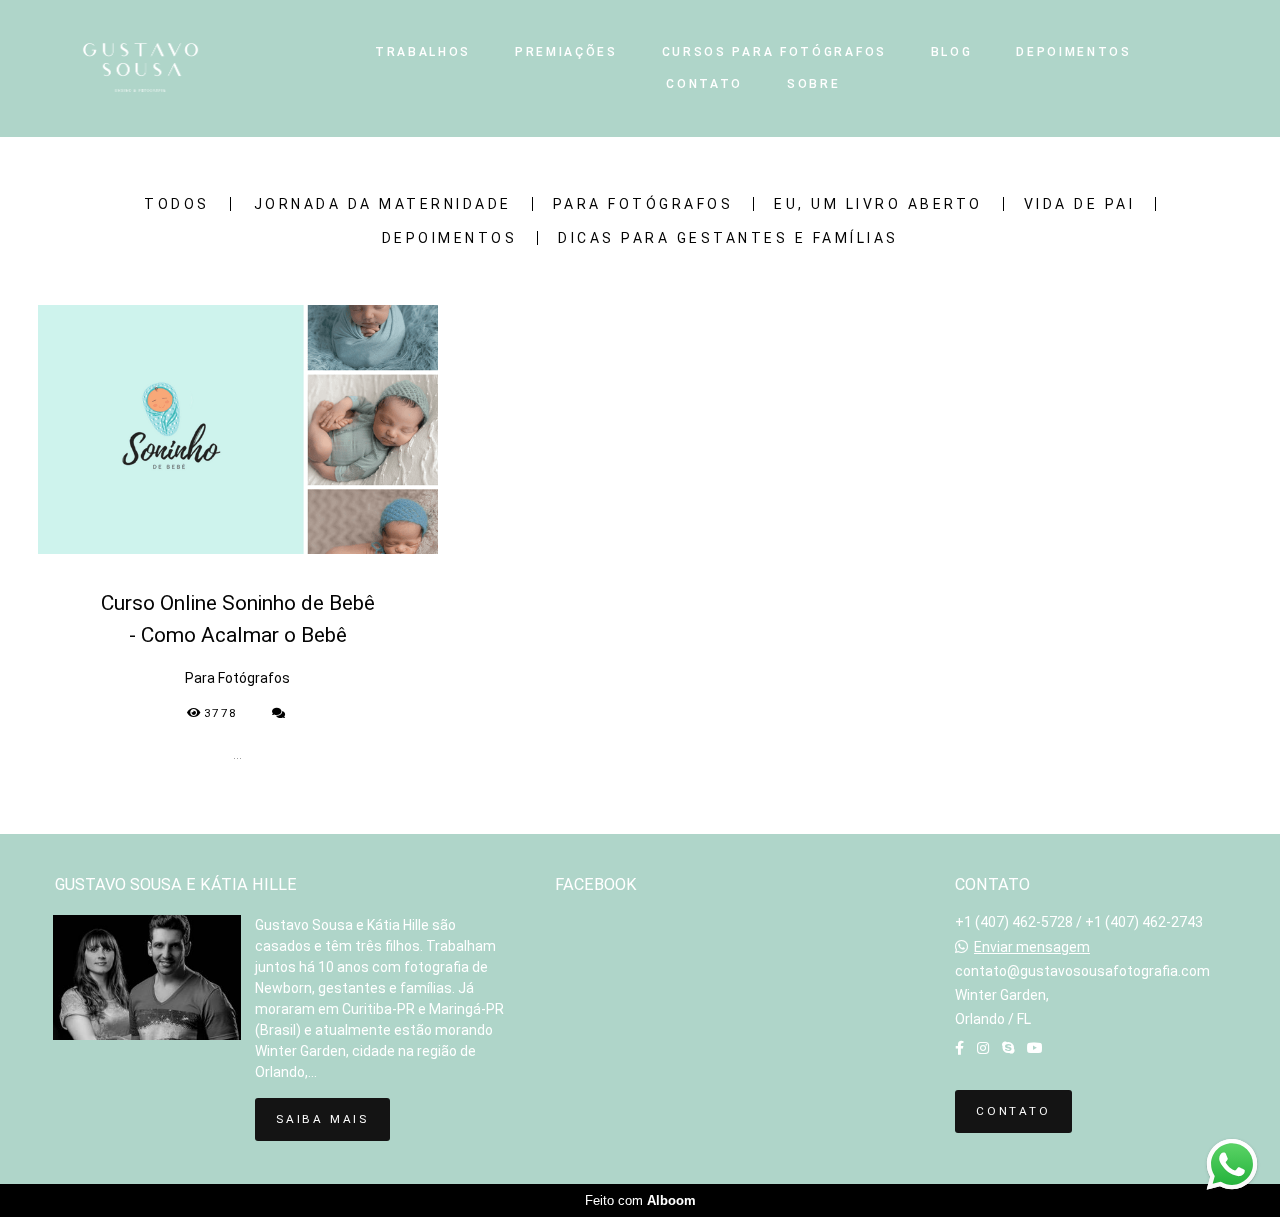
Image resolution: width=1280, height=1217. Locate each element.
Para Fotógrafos (643, 204)
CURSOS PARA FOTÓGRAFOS (774, 52)
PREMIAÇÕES (566, 52)
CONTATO (704, 84)
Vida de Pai (1080, 204)
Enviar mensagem (1032, 947)
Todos (177, 204)
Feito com (640, 1200)
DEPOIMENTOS (1074, 52)
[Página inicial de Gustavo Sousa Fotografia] (183, 68)
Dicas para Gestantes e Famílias (728, 238)
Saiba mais (322, 1119)
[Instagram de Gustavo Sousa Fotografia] (983, 1048)
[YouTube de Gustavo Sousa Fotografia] (1035, 1048)
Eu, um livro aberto (878, 204)
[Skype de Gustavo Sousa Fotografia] (1008, 1048)
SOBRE (814, 84)
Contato (1013, 1111)
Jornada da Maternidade (383, 204)
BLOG (952, 52)
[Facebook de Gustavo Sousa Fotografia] (959, 1048)
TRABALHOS (423, 52)
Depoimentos (450, 238)
